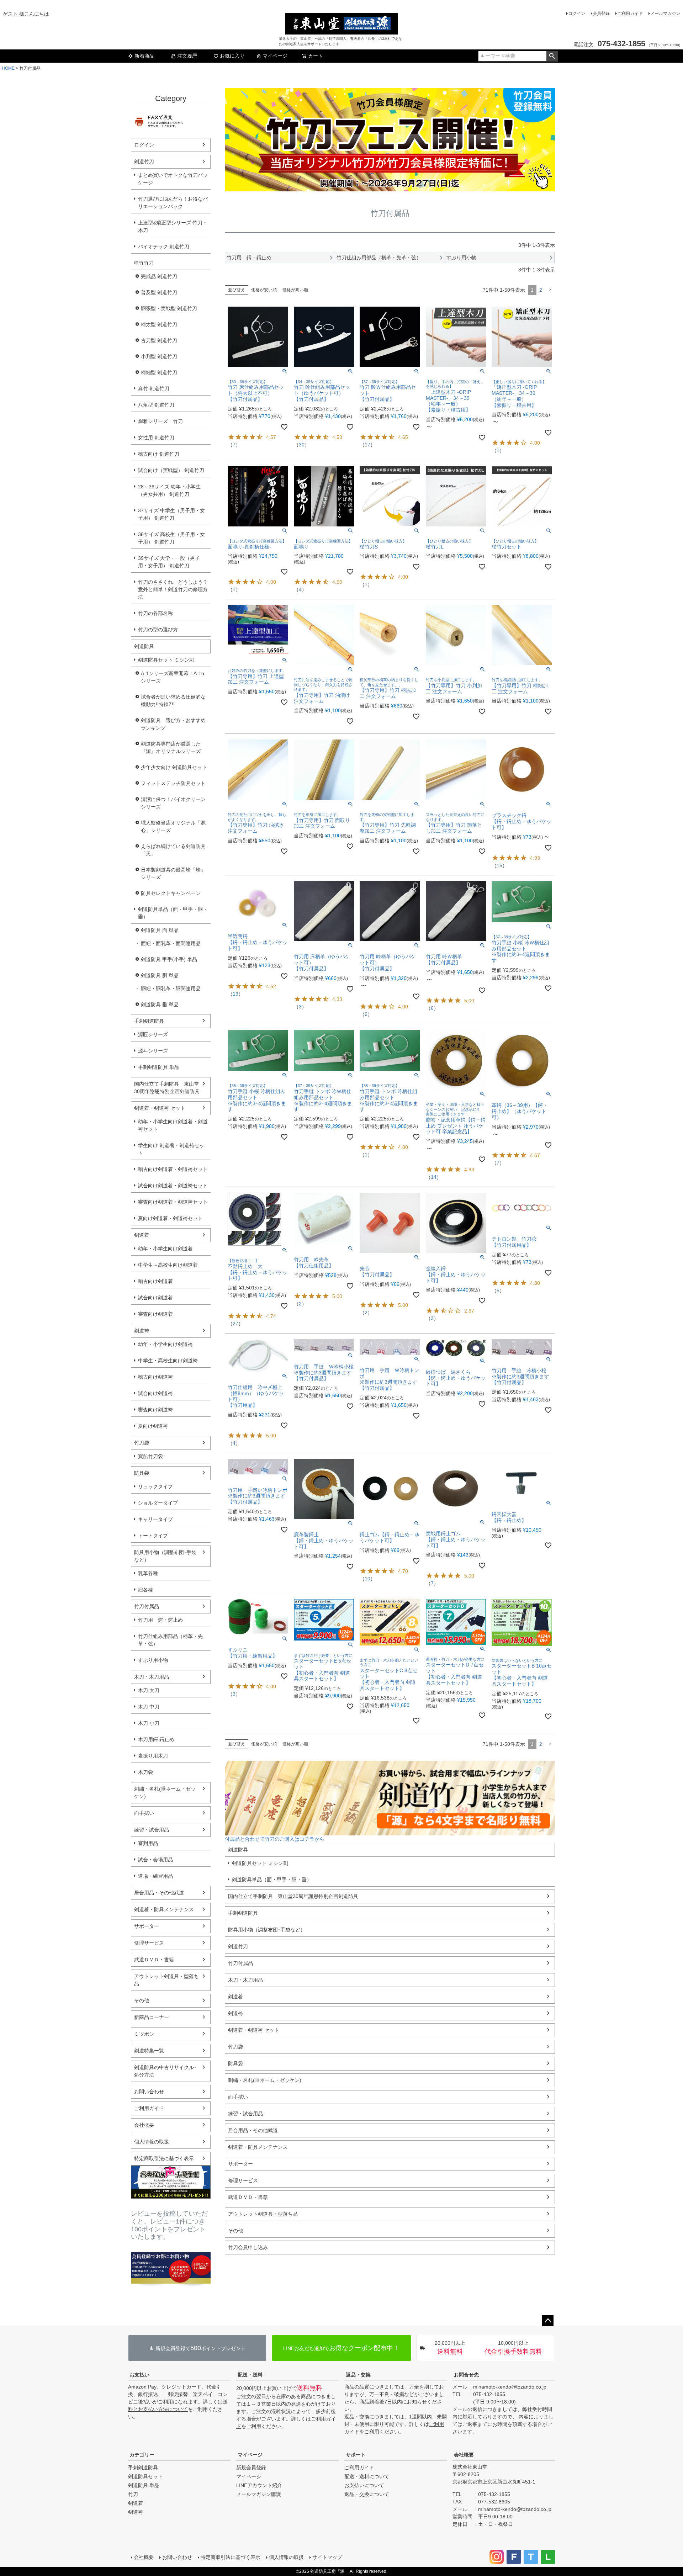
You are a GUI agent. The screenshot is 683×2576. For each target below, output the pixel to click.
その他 (142, 2000)
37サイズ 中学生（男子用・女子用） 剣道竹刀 (171, 514)
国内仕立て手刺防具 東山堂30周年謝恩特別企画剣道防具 (167, 1088)
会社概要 (144, 2125)
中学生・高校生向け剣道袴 (168, 1361)
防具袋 (142, 1473)
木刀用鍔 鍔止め (156, 1739)
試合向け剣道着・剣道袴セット (173, 1186)
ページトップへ (548, 2321)
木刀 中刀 (149, 1707)
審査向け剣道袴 (155, 1410)
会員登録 (601, 14)
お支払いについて (364, 2485)
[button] (550, 290)
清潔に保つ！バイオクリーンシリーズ (173, 803)
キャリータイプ (155, 1519)
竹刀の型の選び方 (158, 630)
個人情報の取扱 (152, 2142)
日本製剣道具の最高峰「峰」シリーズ (173, 873)
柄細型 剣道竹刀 (159, 372)
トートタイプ (153, 1536)
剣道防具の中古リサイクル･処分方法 (165, 2071)
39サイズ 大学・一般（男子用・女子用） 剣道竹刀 (169, 562)
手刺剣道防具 (149, 1021)
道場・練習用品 (155, 1876)
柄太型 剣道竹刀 (159, 324)
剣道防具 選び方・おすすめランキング (173, 724)
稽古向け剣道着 (155, 1281)
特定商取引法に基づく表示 (164, 2158)
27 (235, 1324)
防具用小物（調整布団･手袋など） (165, 1556)
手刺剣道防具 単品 (159, 1067)
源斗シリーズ (153, 1051)
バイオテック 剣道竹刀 (164, 247)
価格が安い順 (264, 290)
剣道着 (142, 1235)
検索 (552, 56)
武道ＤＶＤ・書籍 (154, 1960)
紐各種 (145, 1590)
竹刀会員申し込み (248, 2247)
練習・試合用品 (152, 1830)
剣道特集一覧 (149, 2051)
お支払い (139, 2375)
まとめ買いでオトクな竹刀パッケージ (173, 179)
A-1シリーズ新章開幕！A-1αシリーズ (173, 677)
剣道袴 (142, 1331)
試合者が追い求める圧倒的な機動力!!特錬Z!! (173, 701)
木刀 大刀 (149, 1690)
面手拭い (144, 1813)
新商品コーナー (152, 2017)
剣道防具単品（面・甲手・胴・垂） (173, 913)
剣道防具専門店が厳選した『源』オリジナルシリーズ (171, 748)
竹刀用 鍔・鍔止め (160, 1620)
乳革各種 (148, 1573)
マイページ (275, 56)
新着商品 (144, 56)
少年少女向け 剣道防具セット (174, 767)
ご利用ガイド (630, 14)
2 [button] (541, 290)
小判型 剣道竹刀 (159, 356)
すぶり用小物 (153, 1660)
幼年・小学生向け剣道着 (165, 1249)
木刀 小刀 (149, 1723)
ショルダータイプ (158, 1503)
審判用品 (148, 1843)
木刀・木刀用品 (152, 1677)
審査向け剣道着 (155, 1314)
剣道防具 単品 (144, 2485)
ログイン (577, 14)
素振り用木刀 (153, 1756)
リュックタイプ (155, 1486)
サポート (356, 2455)
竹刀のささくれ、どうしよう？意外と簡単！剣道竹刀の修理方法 (173, 589)
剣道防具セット (145, 2476)
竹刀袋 (142, 1443)
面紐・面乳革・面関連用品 (171, 943)
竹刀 (133, 2494)
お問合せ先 (466, 2375)
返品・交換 (358, 2375)
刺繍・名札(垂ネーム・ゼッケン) (165, 1793)
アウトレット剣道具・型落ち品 (166, 1980)
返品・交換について (367, 2494)
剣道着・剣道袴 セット (160, 1108)
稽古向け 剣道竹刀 (159, 454)
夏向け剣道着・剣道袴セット (170, 1218)
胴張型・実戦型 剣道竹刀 (169, 308)
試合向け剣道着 (155, 1298)
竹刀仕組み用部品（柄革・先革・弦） (170, 1640)
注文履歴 (187, 56)
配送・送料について (367, 2476)
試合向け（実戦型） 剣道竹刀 (171, 470)
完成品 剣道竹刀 (159, 276)
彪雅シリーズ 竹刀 (160, 421)
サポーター (147, 1926)
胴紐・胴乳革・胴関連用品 (171, 988)
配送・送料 (250, 2375)
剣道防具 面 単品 (160, 930)
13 (235, 994)
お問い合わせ (149, 2092)
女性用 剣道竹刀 (156, 438)
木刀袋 (145, 1772)
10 (367, 1579)
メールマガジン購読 (259, 2494)
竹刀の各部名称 (155, 613)
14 (434, 1177)
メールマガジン (665, 14)
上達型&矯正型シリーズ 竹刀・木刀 (173, 226)
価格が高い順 (295, 290)
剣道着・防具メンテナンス (164, 1909)
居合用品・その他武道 (159, 1893)
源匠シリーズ (153, 1034)
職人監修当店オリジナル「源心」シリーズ (173, 826)
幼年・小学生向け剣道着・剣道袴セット (173, 1125)
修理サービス (149, 1943)
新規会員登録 (251, 2468)
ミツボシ (144, 2034)
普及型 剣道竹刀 (159, 292)
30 (302, 445)
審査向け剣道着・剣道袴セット (173, 1202)
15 (499, 865)
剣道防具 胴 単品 (160, 975)
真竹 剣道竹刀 (154, 388)
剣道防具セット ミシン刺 (166, 660)
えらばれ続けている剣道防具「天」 (173, 850)
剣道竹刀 (144, 161)
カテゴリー (142, 2455)
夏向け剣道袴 (153, 1426)
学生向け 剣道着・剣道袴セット (171, 1149)
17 (367, 445)
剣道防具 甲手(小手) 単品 (169, 959)
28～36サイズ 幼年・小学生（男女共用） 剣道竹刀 (169, 490)
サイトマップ (327, 2557)
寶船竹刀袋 (150, 1456)
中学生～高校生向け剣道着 (168, 1265)
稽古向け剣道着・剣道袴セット (173, 1169)
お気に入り (232, 56)
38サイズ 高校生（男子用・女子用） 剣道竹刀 (171, 538)
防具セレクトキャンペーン (171, 893)
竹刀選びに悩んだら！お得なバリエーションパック (173, 203)
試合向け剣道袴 (155, 1393)
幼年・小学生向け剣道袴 (165, 1344)
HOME (8, 68)
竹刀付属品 (147, 1606)
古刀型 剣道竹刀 (159, 340)
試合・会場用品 (155, 1860)
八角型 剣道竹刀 (156, 405)
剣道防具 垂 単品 (160, 1005)
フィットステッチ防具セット (173, 783)
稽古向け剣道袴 (155, 1377)
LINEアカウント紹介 (259, 2485)
